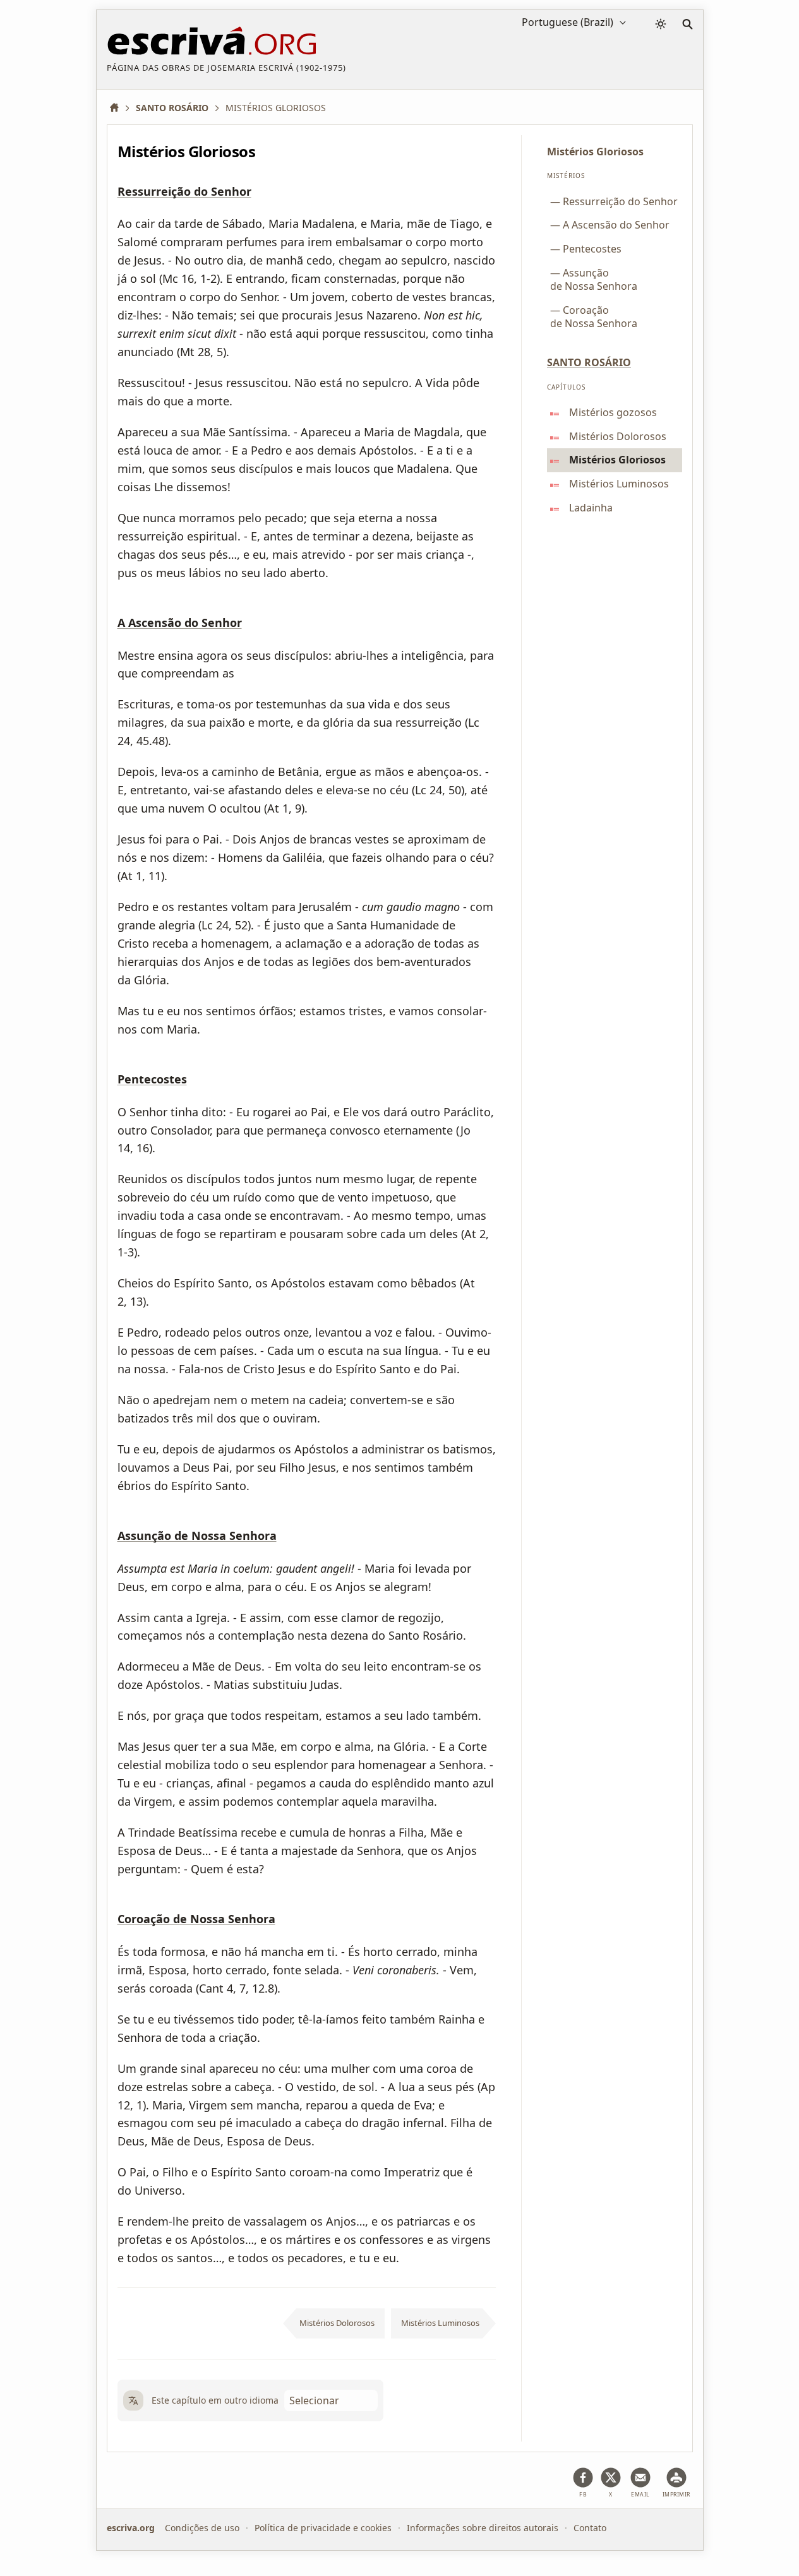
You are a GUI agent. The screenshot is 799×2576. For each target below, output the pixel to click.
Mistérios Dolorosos (337, 2323)
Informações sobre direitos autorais (483, 2528)
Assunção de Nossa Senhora (197, 1536)
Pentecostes (152, 1080)
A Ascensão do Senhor (180, 623)
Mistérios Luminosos (440, 2323)
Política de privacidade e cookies (323, 2528)
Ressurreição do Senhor (184, 192)
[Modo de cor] (661, 24)
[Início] (119, 108)
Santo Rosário (589, 362)
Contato (590, 2528)
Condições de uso (202, 2528)
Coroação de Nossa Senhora (196, 1919)
